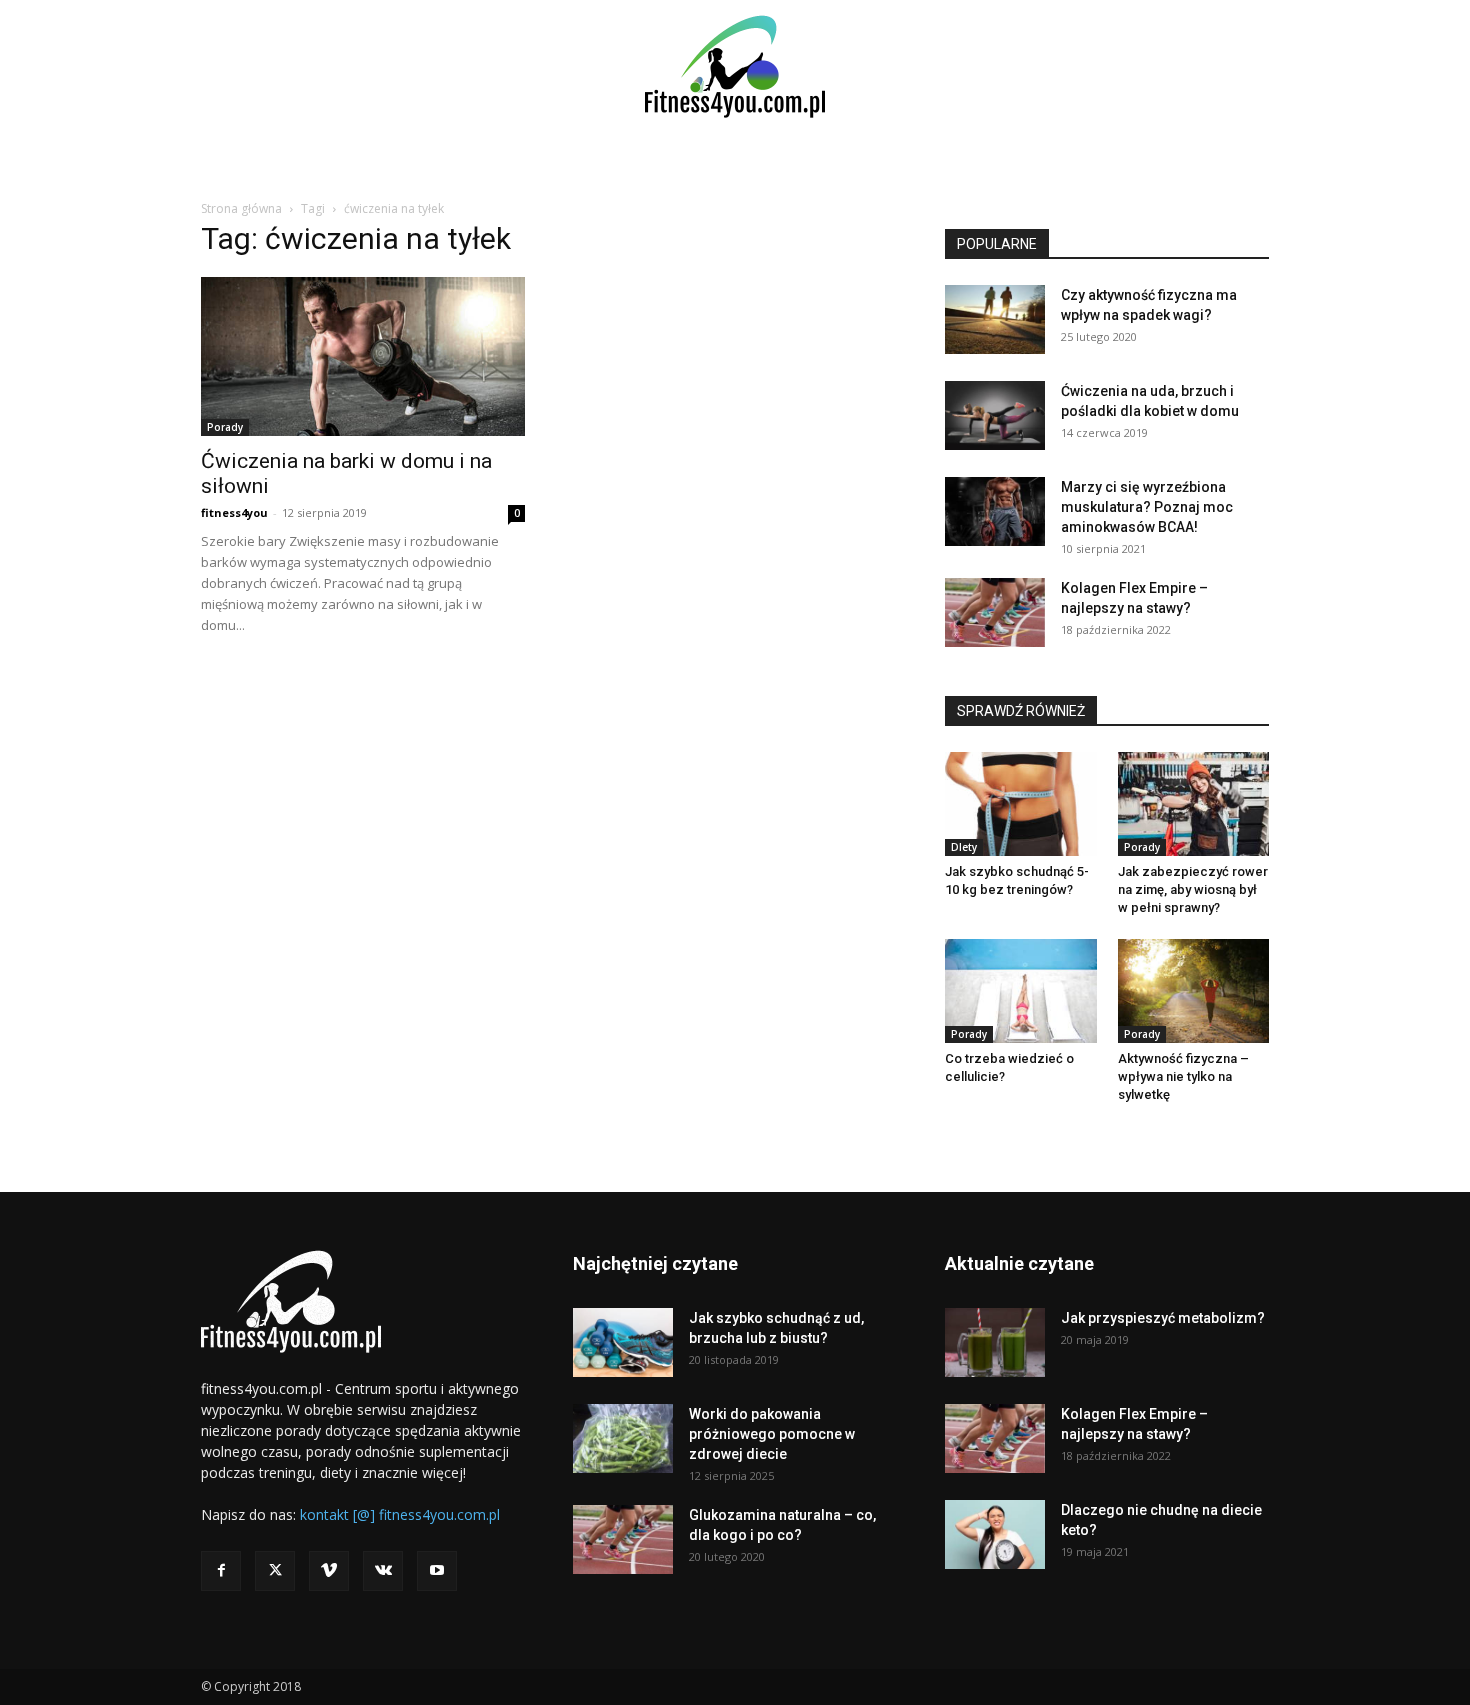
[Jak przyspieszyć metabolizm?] (995, 1342)
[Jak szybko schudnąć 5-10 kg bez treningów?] (1021, 804)
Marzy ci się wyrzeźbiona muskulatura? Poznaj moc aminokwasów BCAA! (1147, 507)
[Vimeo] (329, 1571)
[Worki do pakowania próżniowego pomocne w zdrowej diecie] (623, 1438)
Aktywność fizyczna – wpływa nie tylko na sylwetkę (1183, 1076)
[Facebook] (221, 1571)
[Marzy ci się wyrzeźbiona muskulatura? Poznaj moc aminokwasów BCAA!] (995, 511)
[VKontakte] (383, 1571)
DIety (964, 847)
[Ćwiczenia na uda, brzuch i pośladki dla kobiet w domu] (995, 415)
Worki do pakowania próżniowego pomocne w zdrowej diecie (772, 1434)
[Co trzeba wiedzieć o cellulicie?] (1021, 991)
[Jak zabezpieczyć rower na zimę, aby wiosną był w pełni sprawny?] (1194, 804)
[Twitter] (275, 1571)
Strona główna (241, 208)
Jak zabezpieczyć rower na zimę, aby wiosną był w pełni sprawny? (1193, 889)
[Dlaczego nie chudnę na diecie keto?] (995, 1534)
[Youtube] (437, 1571)
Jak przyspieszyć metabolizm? (1163, 1318)
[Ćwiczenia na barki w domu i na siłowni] (363, 356)
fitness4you (234, 512)
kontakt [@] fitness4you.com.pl (400, 1514)
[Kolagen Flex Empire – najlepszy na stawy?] (995, 612)
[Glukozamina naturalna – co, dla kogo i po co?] (623, 1539)
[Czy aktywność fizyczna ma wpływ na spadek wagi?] (995, 319)
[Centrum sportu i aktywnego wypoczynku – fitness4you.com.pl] (735, 66)
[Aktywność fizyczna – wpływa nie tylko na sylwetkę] (1194, 991)
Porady (225, 427)
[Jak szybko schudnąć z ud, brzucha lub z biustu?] (623, 1342)
